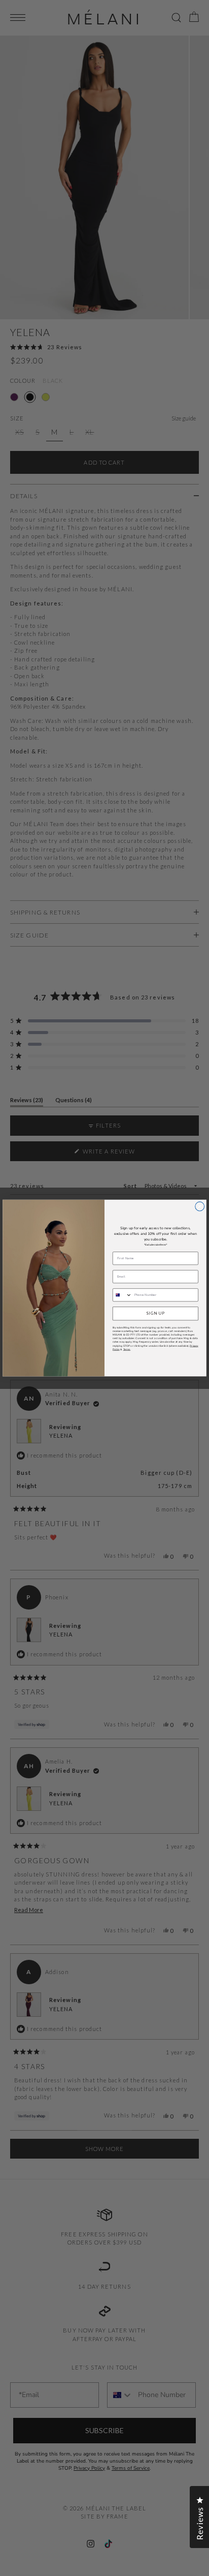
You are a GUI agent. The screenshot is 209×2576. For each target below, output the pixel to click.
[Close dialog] (200, 1206)
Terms (127, 1349)
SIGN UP (155, 1313)
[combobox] (122, 1295)
